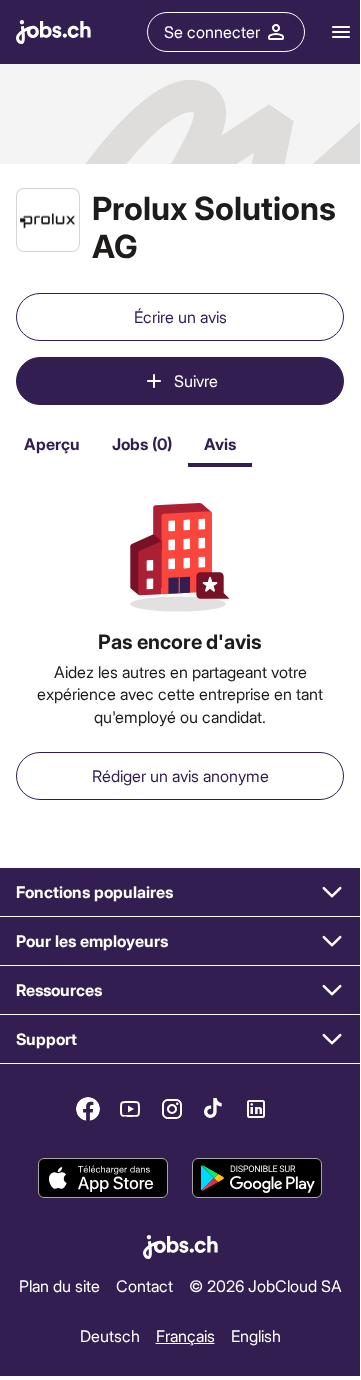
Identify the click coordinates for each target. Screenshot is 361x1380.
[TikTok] (214, 1109)
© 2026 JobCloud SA (265, 1285)
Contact (144, 1285)
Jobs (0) (142, 443)
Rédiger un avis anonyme (180, 775)
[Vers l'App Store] (103, 1178)
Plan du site (59, 1285)
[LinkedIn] (256, 1109)
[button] (180, 892)
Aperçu (52, 443)
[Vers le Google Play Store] (257, 1178)
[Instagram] (172, 1109)
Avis (220, 443)
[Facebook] (88, 1109)
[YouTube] (130, 1109)
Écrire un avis (180, 316)
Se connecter (212, 31)
